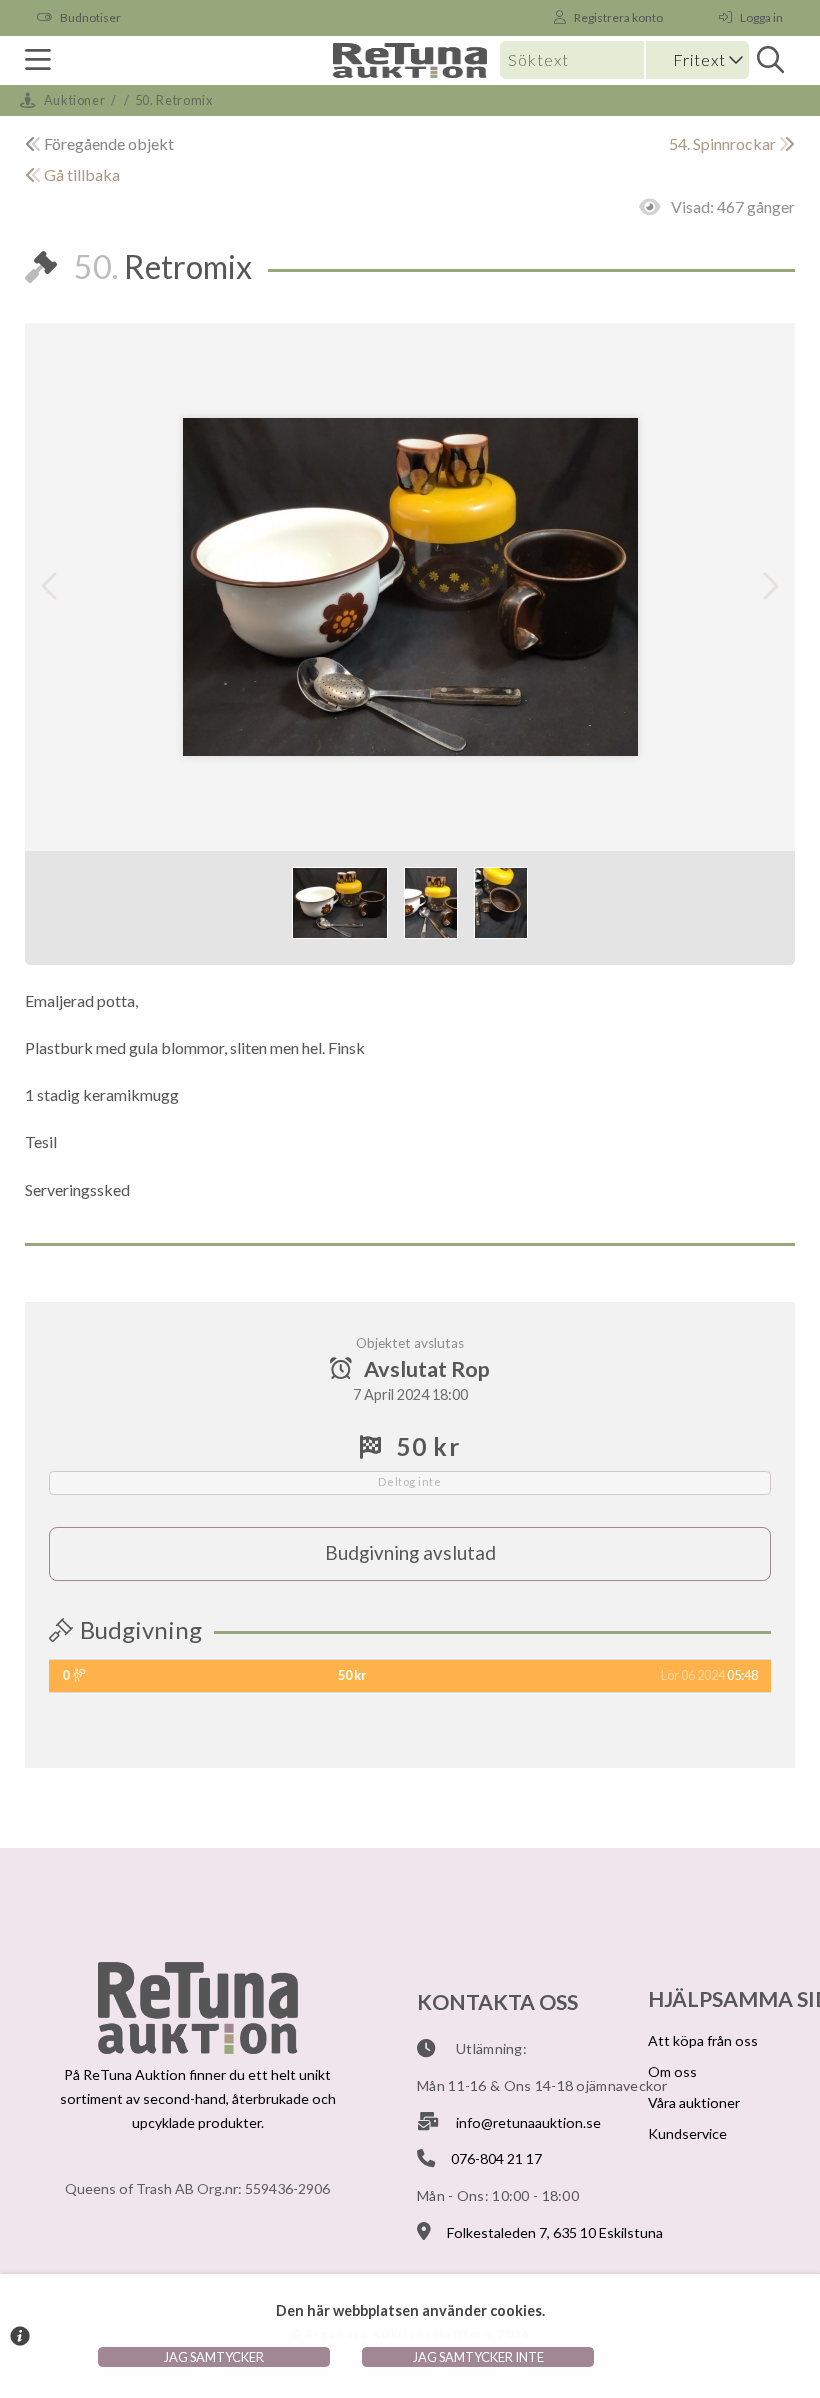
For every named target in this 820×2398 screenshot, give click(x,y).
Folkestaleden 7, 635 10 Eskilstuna (555, 2232)
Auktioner (75, 100)
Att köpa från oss (703, 2040)
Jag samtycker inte (478, 2357)
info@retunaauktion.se (528, 2122)
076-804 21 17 (496, 2158)
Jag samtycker (214, 2357)
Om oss (672, 2071)
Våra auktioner (694, 2102)
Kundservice (687, 2133)
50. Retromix (174, 100)
